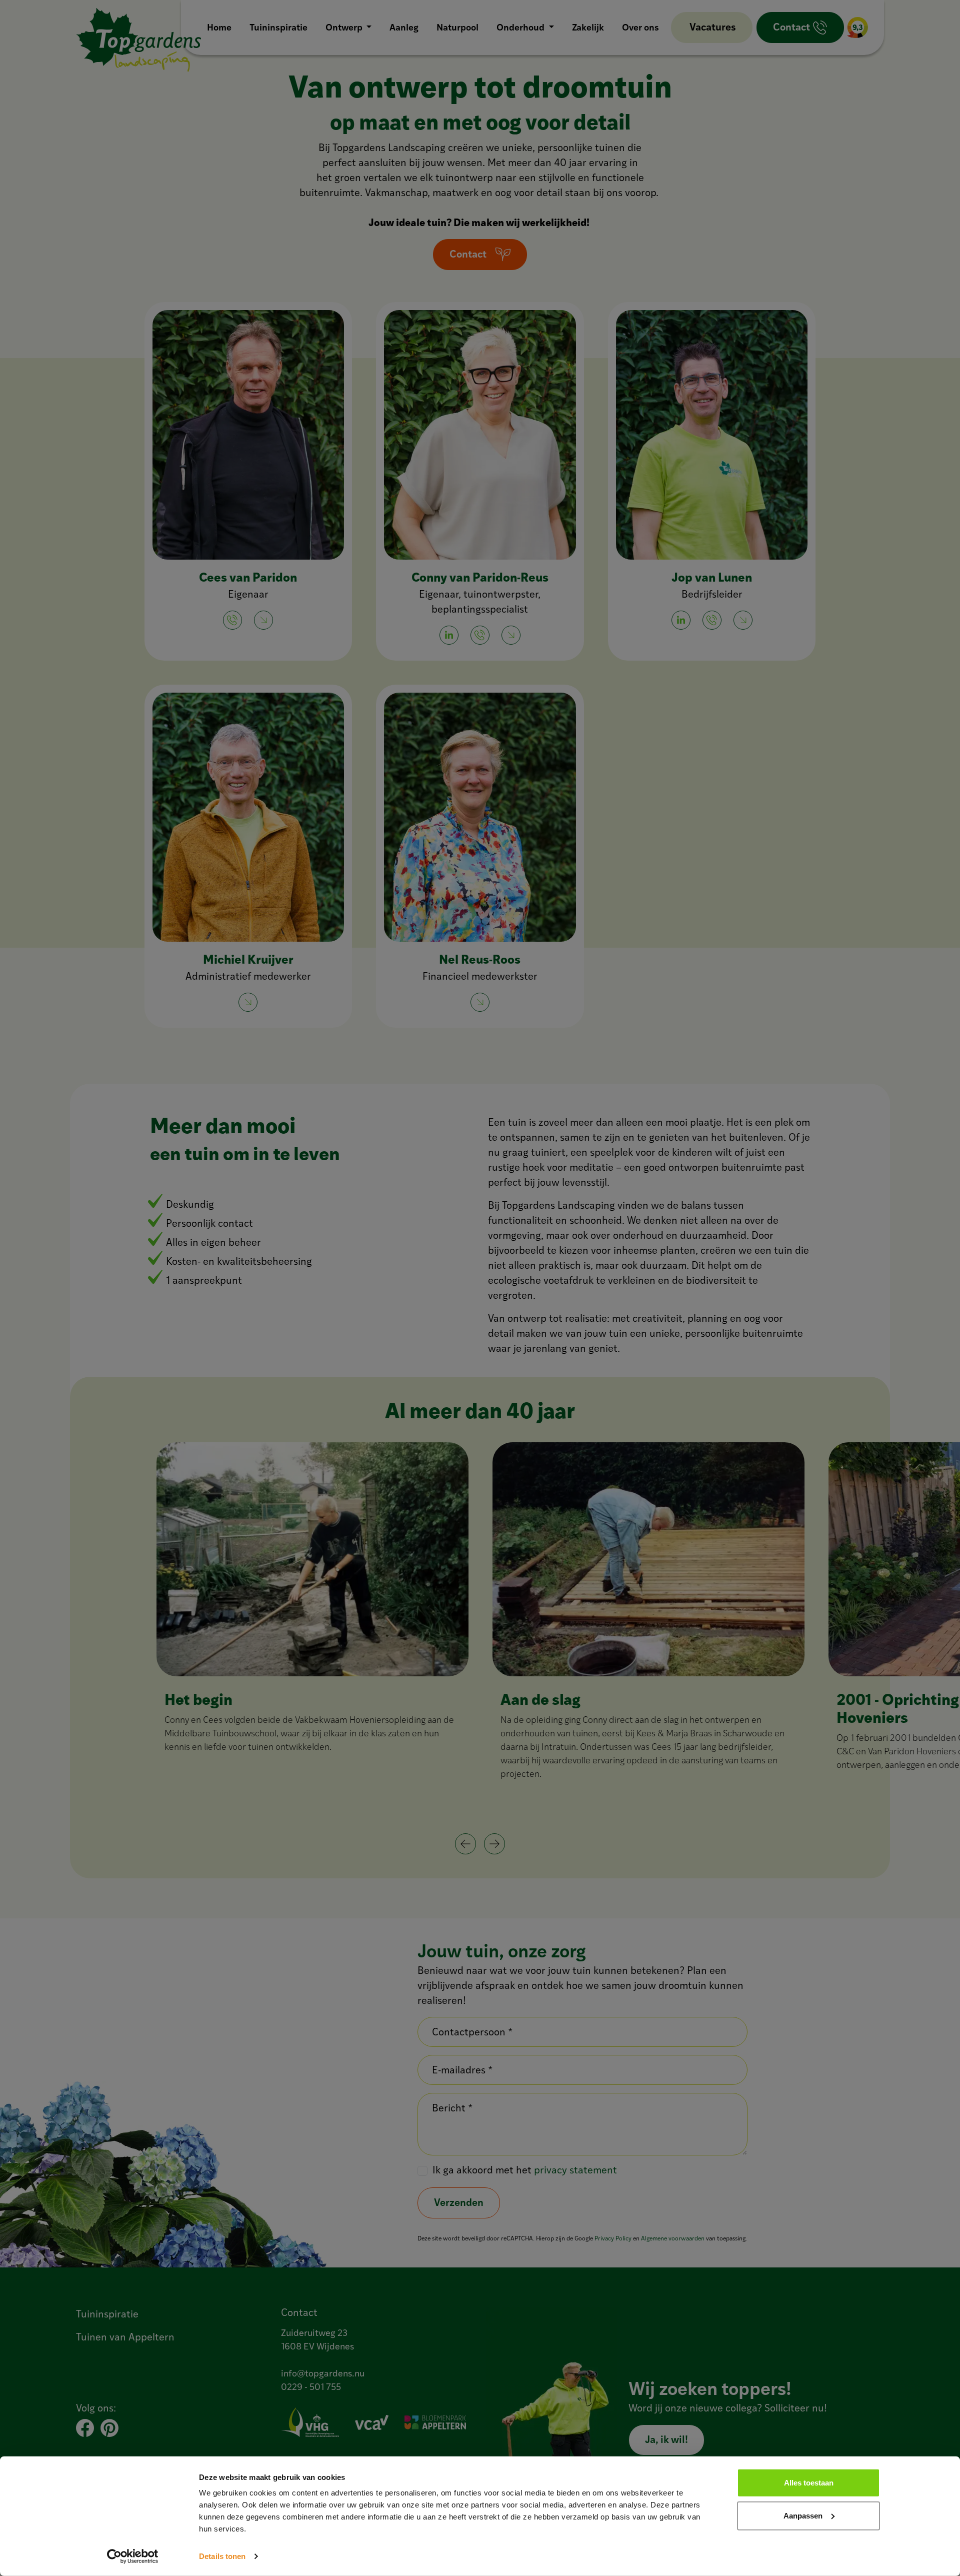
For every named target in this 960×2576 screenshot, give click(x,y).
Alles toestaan (809, 2483)
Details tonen (222, 2556)
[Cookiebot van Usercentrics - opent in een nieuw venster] (133, 2556)
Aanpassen (803, 2515)
